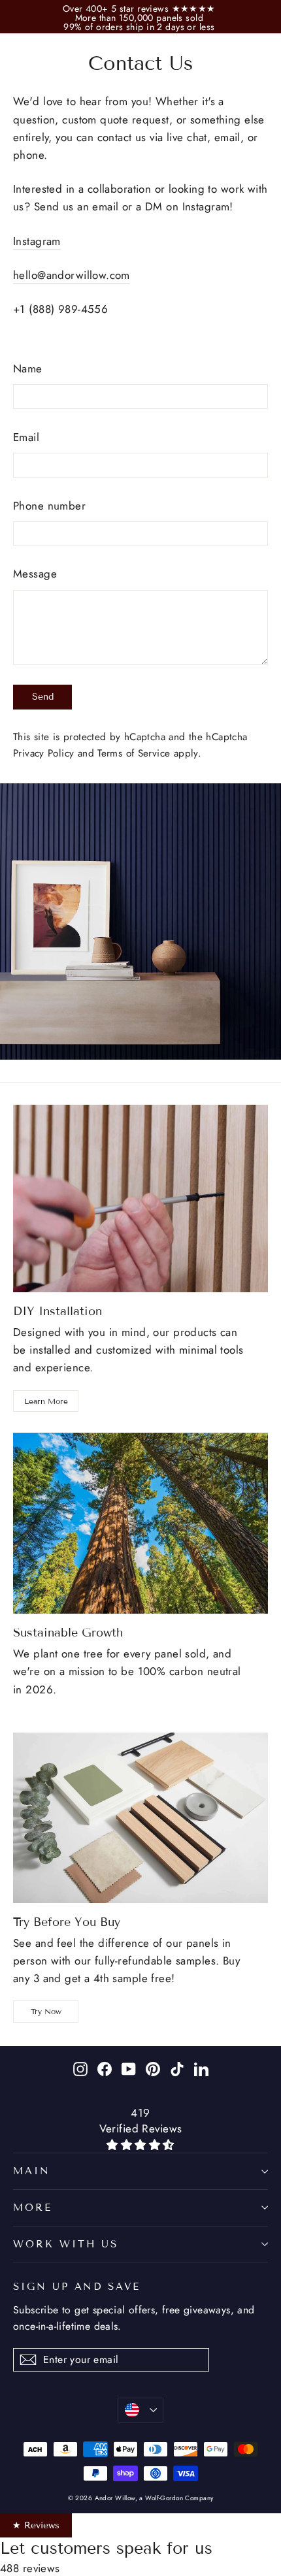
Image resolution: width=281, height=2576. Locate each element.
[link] (140, 8)
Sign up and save (77, 2286)
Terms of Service (134, 753)
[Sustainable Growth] (140, 1523)
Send (43, 697)
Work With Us (66, 2244)
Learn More (46, 1401)
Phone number (49, 506)
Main (32, 2171)
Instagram (37, 241)
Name (28, 368)
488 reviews (30, 2568)
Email (26, 437)
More (33, 2208)
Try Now (46, 2011)
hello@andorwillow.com (72, 275)
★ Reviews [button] (36, 2525)
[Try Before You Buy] (140, 1818)
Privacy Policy (43, 753)
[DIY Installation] (140, 1198)
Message (35, 574)
